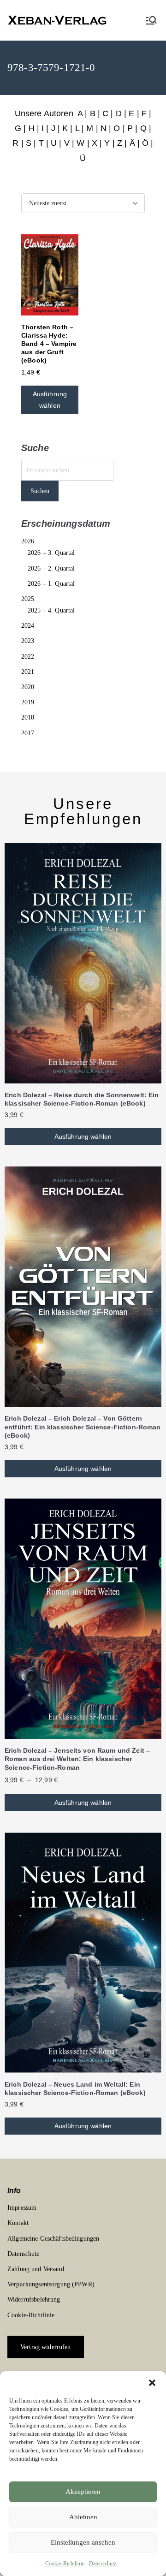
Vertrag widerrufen (46, 2347)
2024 (28, 626)
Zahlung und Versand (36, 2269)
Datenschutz (103, 2564)
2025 (28, 599)
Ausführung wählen (50, 400)
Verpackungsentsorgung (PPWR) (51, 2284)
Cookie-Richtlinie (65, 2564)
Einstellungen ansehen (83, 2542)
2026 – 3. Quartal (51, 553)
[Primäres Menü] (151, 20)
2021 (28, 672)
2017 (28, 733)
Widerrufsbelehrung (34, 2299)
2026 (28, 541)
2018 (28, 717)
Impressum (22, 2208)
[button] (152, 2383)
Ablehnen (83, 2517)
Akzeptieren (83, 2492)
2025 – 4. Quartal (51, 610)
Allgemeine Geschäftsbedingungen (53, 2239)
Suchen (40, 491)
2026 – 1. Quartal (51, 584)
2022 (28, 657)
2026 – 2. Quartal (51, 568)
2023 (28, 641)
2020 (28, 687)
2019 (28, 702)
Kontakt (18, 2223)
